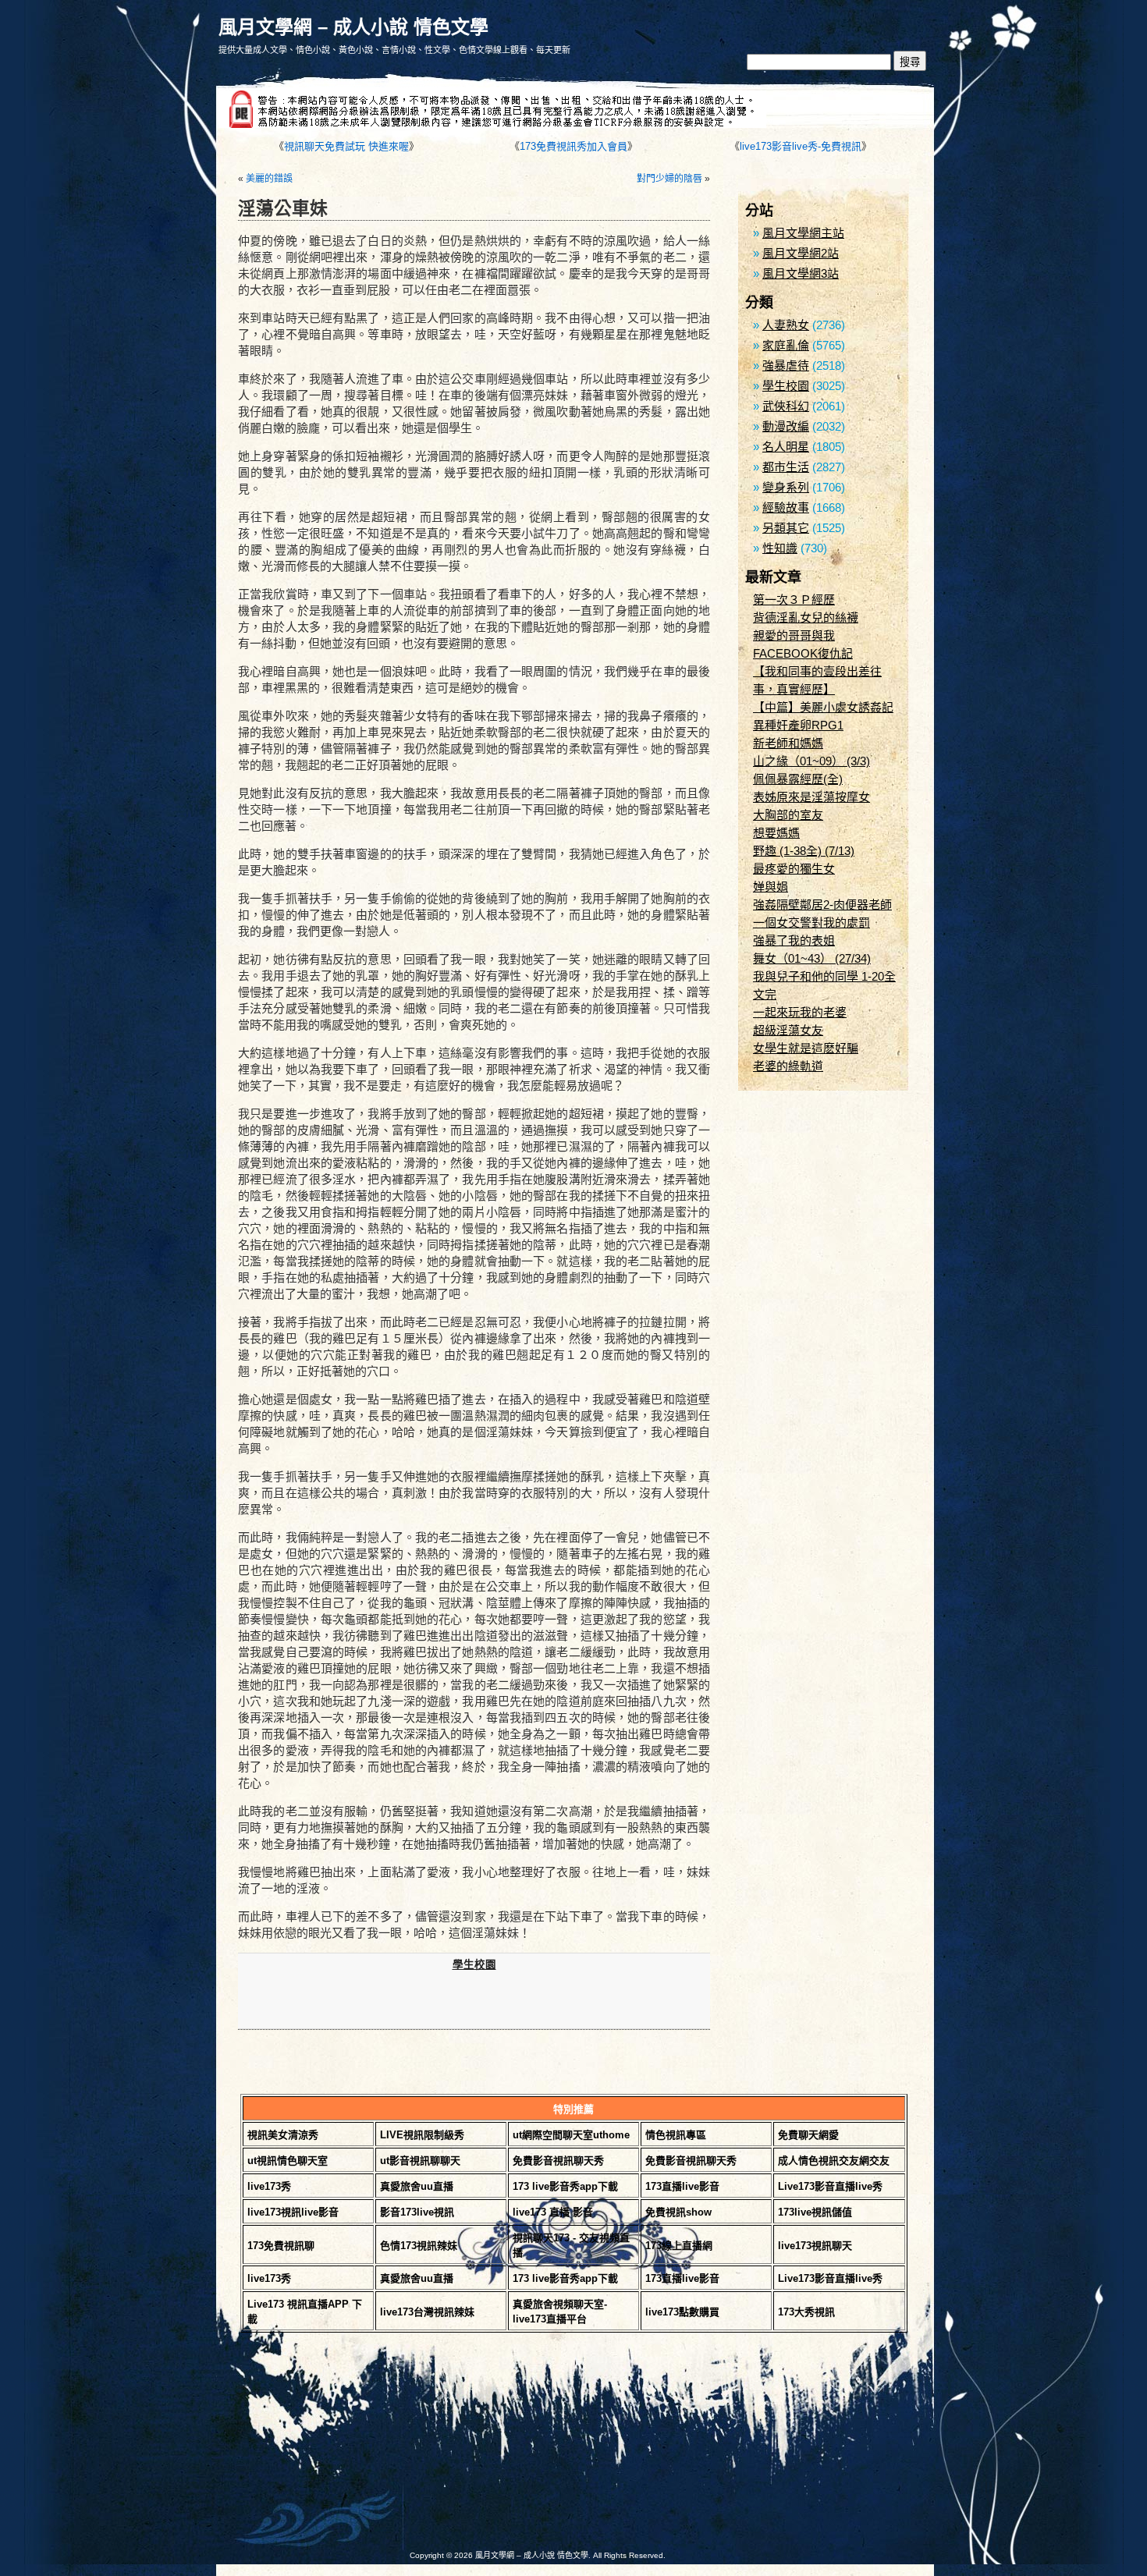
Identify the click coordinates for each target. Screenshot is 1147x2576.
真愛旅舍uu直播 (417, 2186)
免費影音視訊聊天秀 (558, 2161)
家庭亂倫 (786, 345)
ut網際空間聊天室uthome (571, 2135)
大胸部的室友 (788, 815)
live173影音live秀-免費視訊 (801, 146)
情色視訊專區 (676, 2135)
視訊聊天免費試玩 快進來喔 (346, 146)
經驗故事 (786, 507)
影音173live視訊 (417, 2212)
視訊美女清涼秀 (283, 2135)
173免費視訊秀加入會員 (573, 146)
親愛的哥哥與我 (794, 635)
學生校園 (474, 1965)
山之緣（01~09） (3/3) (811, 761)
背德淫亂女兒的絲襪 (806, 617)
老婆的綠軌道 (788, 1066)
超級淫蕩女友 (788, 1030)
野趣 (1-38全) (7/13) (804, 851)
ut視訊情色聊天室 (288, 2161)
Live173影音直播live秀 (830, 2186)
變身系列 (786, 487)
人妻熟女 (786, 325)
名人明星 (786, 447)
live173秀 (269, 2186)
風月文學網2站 (801, 253)
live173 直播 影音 (553, 2212)
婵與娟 (771, 887)
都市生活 (786, 467)
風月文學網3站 (801, 273)
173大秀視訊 (806, 2312)
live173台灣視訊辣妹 (427, 2312)
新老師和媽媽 (788, 743)
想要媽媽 (776, 833)
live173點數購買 (682, 2312)
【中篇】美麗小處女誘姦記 (823, 707)
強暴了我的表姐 (794, 940)
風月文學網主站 (803, 233)
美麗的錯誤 (269, 179)
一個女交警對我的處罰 (811, 923)
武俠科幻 (786, 406)
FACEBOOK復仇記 (803, 653)
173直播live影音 (682, 2186)
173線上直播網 (679, 2246)
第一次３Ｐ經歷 (794, 600)
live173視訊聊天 (815, 2246)
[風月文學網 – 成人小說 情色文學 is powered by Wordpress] (394, 2450)
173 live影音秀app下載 (565, 2186)
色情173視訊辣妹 (419, 2246)
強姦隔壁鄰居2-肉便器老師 (822, 905)
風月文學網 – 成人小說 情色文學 (353, 27)
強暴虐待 (786, 365)
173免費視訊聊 (281, 2246)
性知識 (780, 548)
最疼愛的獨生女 (794, 869)
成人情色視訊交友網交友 (834, 2161)
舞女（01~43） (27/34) (812, 958)
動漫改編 (786, 426)
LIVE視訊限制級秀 (422, 2135)
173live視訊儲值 (815, 2212)
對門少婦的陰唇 (669, 179)
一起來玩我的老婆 (800, 1012)
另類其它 (786, 528)
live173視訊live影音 (293, 2212)
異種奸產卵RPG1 (798, 725)
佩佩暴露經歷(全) (798, 779)
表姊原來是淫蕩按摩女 (811, 797)
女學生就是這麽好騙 (806, 1048)
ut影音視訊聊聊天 (420, 2161)
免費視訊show (678, 2212)
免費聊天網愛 (808, 2135)
